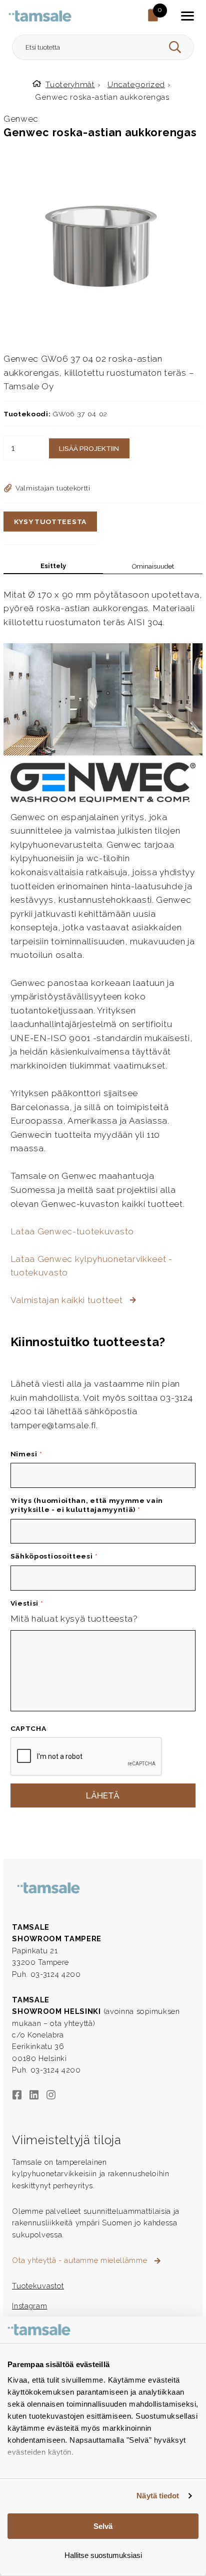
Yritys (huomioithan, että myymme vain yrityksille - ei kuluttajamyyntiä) (87, 1505)
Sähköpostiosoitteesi (54, 1556)
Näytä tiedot (158, 2496)
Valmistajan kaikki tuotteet (68, 1300)
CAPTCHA (28, 1728)
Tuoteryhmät (70, 84)
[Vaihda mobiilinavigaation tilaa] (187, 16)
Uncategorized (136, 84)
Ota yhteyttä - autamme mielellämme (81, 2260)
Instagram (29, 2306)
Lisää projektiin (89, 448)
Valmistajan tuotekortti (53, 488)
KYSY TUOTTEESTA (50, 522)
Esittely (53, 566)
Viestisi (27, 1603)
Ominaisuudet (153, 566)
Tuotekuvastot (38, 2286)
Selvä (103, 2526)
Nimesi (26, 1454)
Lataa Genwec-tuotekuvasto (72, 1231)
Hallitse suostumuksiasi (103, 2555)
